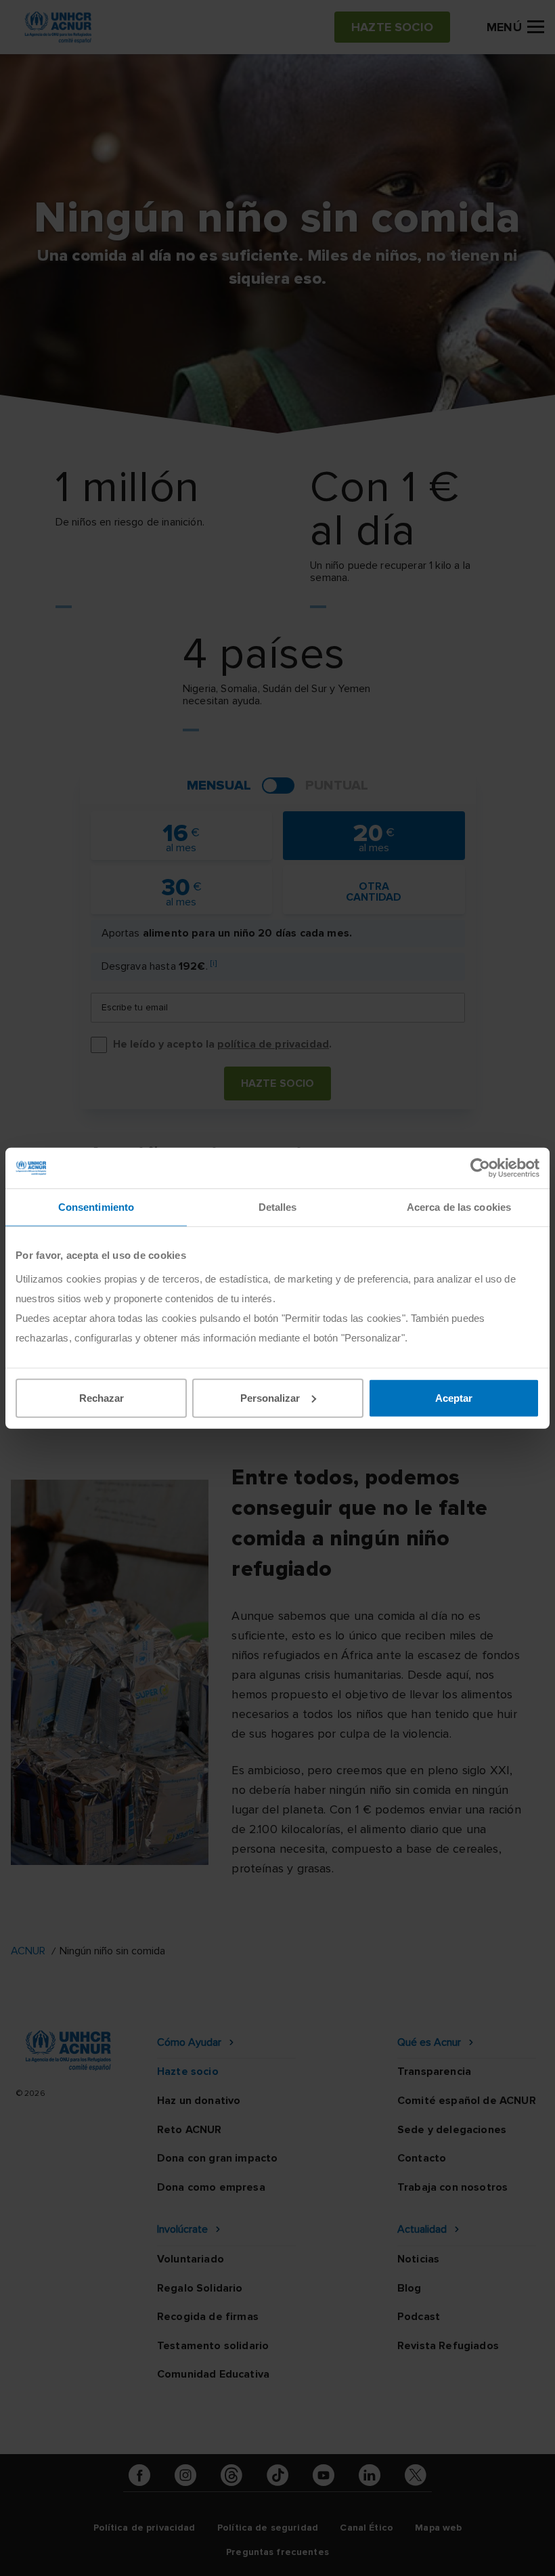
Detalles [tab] (278, 1207)
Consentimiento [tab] (96, 1207)
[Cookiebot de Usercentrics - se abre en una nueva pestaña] (480, 1168)
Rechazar (102, 1397)
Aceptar (454, 1397)
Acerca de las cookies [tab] (459, 1207)
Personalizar (270, 1397)
